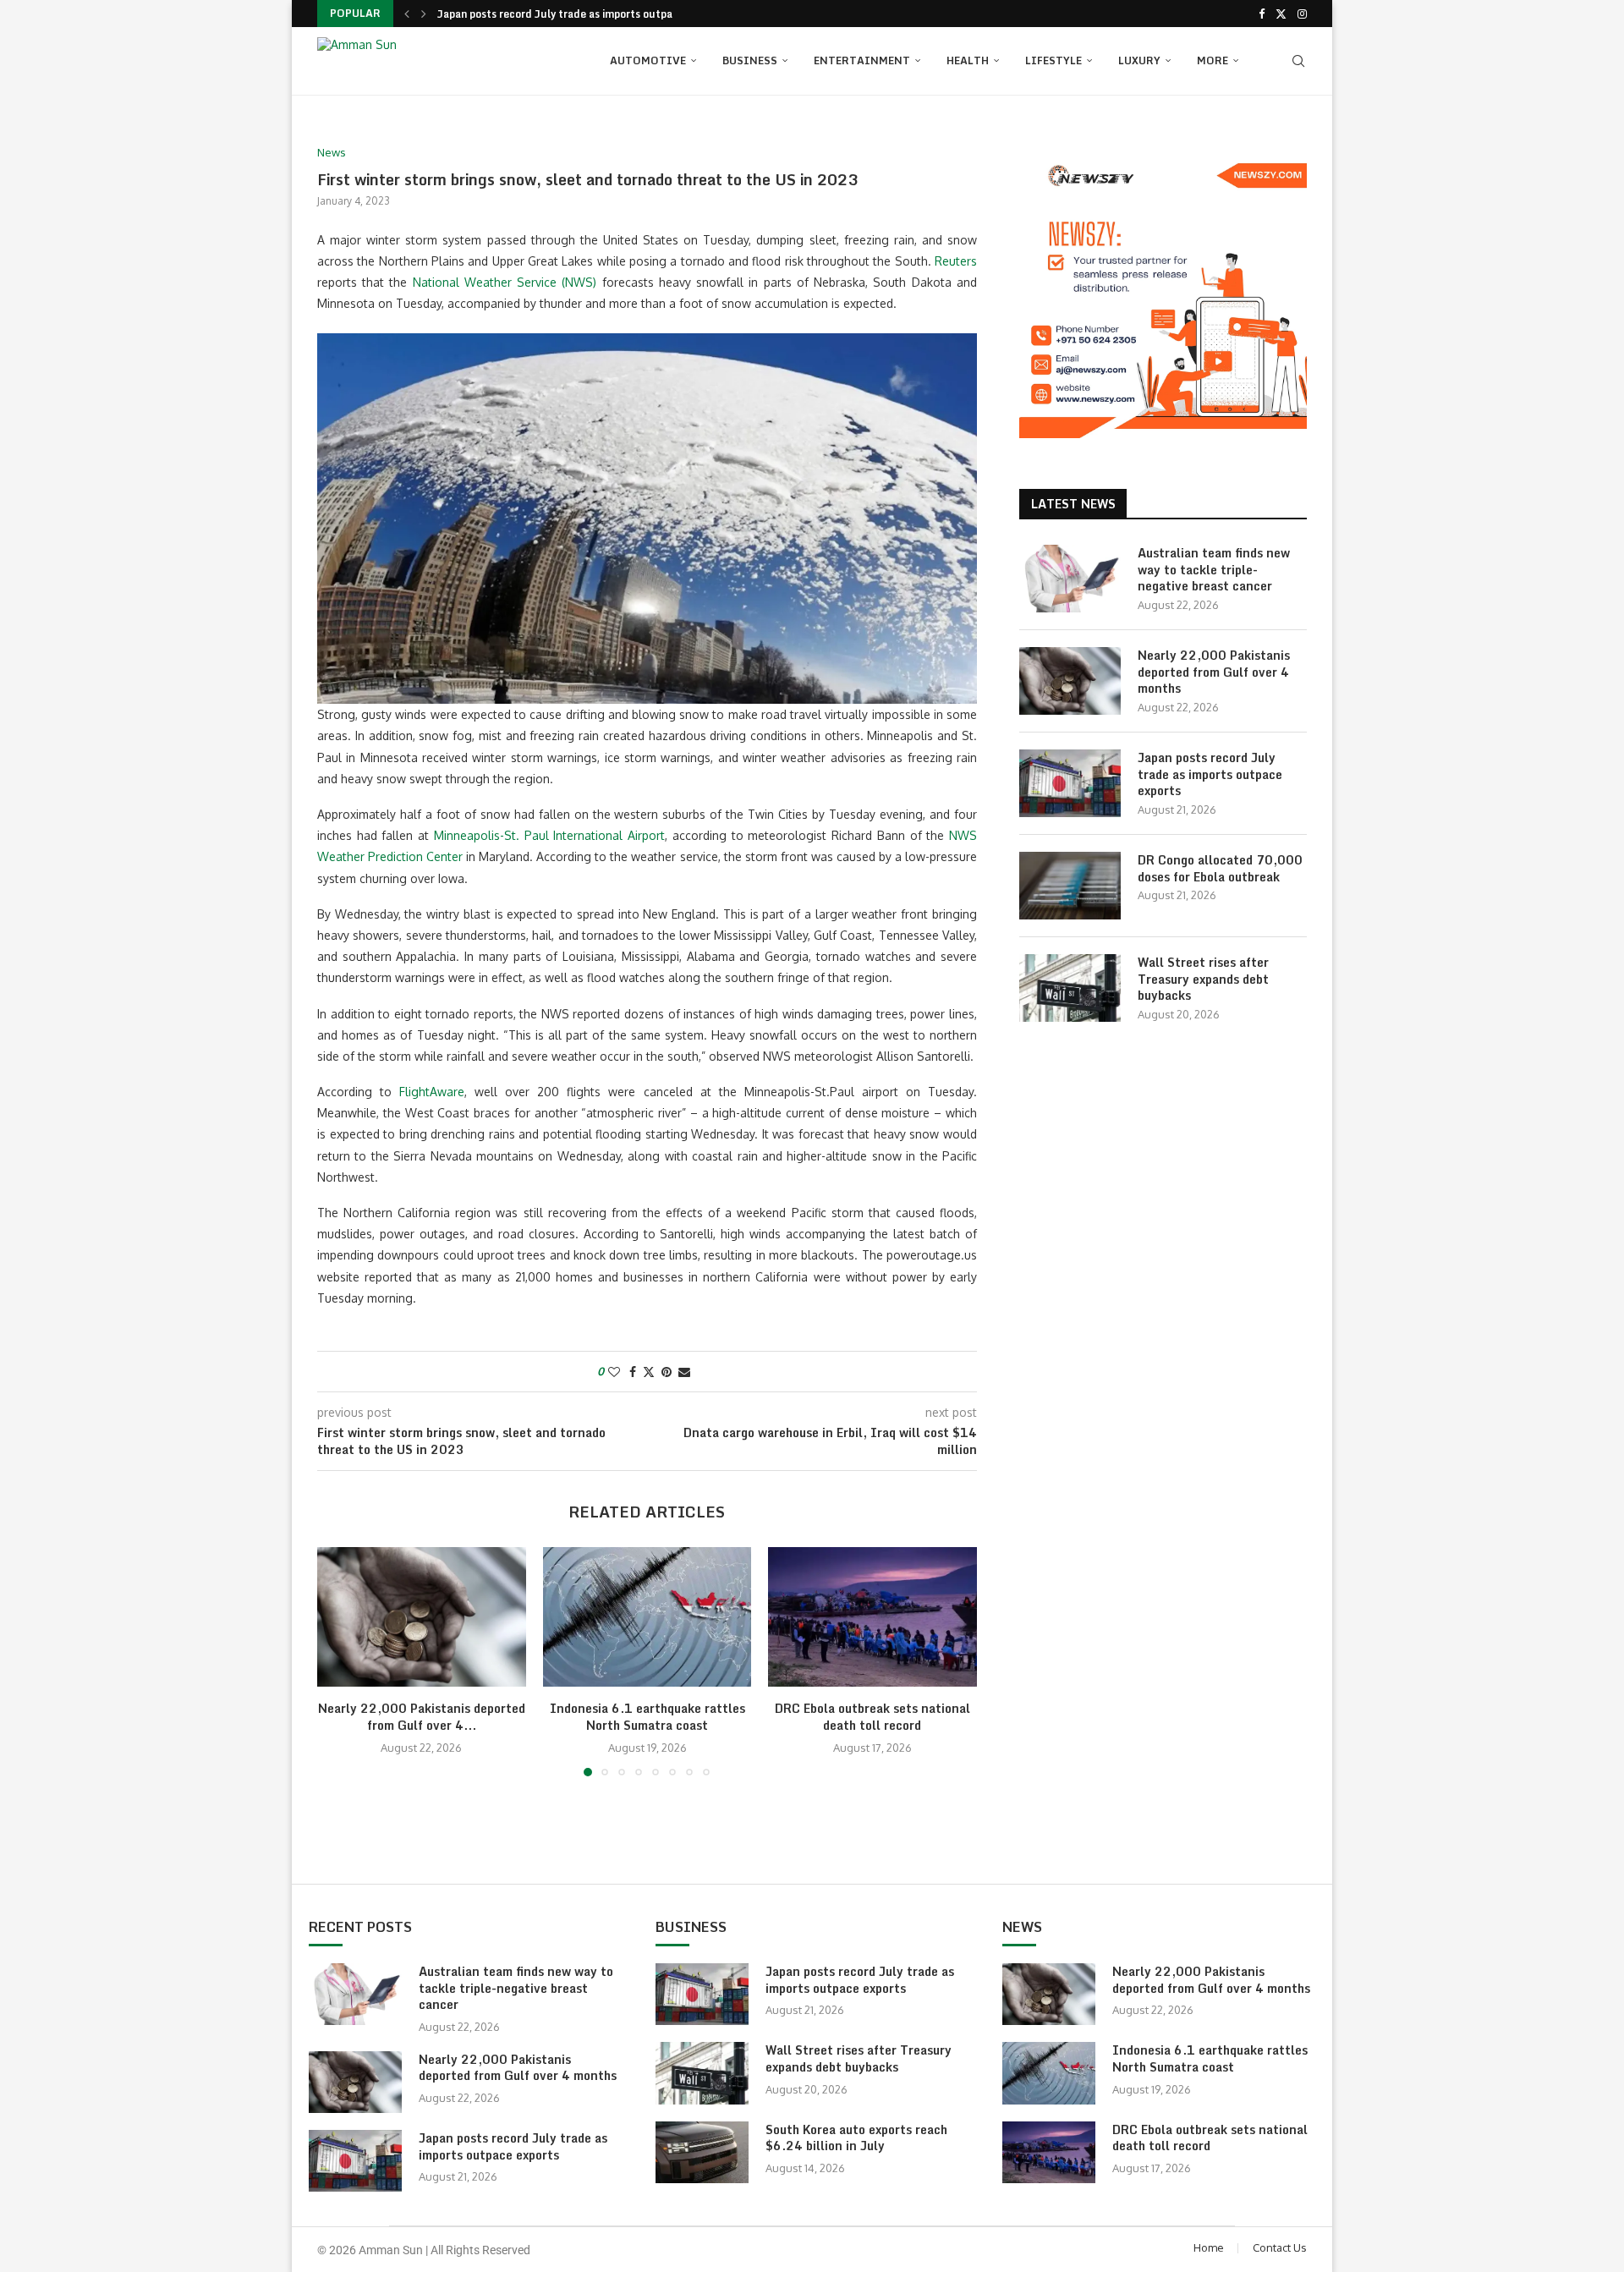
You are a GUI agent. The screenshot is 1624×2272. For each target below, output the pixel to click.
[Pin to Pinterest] (667, 1372)
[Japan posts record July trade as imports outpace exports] (1070, 783)
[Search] (1298, 61)
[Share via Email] (684, 1372)
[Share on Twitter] (649, 1372)
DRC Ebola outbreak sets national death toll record (872, 1718)
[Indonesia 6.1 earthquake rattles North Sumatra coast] (647, 1616)
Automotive (648, 60)
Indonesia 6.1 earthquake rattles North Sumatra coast (647, 1718)
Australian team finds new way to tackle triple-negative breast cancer (1214, 570)
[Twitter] (1281, 14)
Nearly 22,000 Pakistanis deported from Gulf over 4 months (1214, 672)
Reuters (956, 261)
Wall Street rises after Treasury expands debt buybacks (1203, 979)
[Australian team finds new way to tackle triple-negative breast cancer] (1070, 579)
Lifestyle (1053, 60)
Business (750, 60)
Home (1209, 2247)
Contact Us (1280, 2247)
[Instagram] (1302, 14)
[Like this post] (614, 1372)
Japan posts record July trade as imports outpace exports (1210, 774)
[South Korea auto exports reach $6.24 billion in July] (702, 2152)
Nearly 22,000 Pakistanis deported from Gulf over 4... (422, 1718)
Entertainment (862, 60)
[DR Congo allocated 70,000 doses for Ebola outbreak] (1070, 886)
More (1213, 60)
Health (968, 60)
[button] (407, 14)
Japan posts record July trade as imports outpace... (566, 14)
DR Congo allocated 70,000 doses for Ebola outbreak (1220, 868)
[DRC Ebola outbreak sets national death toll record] (872, 1616)
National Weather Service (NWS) (505, 282)
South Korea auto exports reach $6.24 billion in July (856, 2138)
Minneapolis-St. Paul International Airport (549, 835)
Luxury (1139, 60)
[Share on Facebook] (633, 1372)
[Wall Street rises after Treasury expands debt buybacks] (1070, 988)
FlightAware (432, 1092)
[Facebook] (1262, 14)
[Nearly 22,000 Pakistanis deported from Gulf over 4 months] (422, 1616)
